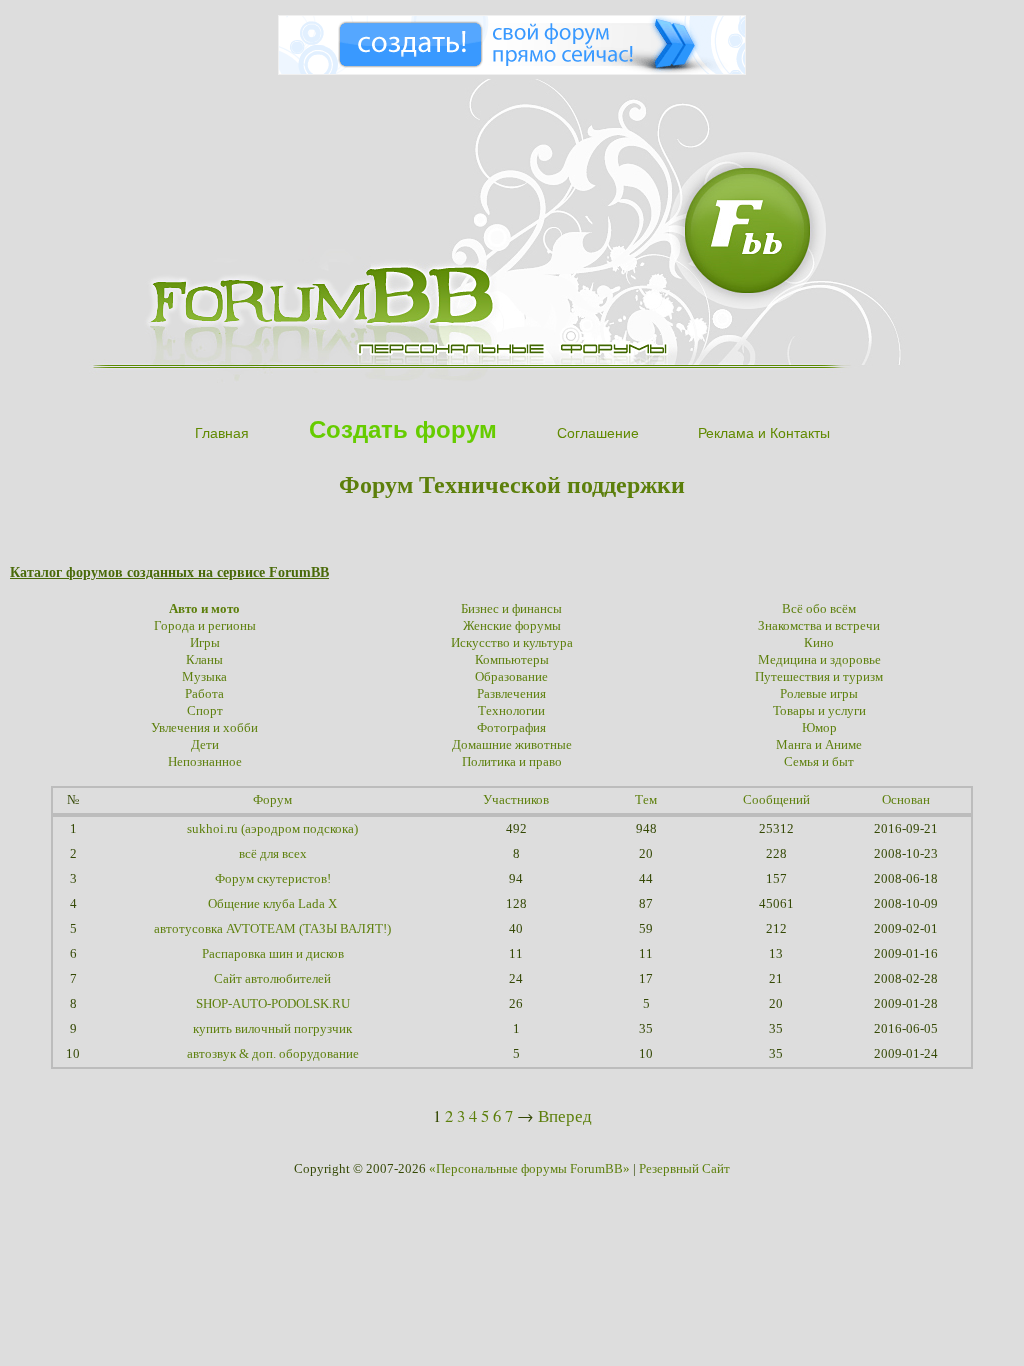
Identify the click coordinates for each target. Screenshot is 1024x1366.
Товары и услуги (819, 711)
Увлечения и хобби (204, 728)
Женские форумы (512, 626)
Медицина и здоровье (819, 660)
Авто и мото (204, 609)
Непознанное (205, 762)
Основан (906, 800)
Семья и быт (819, 762)
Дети (205, 745)
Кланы (204, 660)
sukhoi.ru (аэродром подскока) (272, 829)
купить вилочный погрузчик (272, 1029)
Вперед (565, 1115)
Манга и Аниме (819, 745)
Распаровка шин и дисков (273, 954)
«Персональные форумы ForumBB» (529, 1169)
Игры (205, 643)
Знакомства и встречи (819, 626)
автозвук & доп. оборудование (273, 1054)
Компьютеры (512, 660)
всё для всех (273, 854)
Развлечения (511, 694)
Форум (272, 800)
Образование (511, 677)
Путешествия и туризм (819, 677)
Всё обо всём (819, 609)
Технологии (511, 711)
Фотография (511, 728)
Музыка (204, 677)
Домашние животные (512, 745)
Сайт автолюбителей (272, 979)
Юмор (819, 728)
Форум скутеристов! (273, 879)
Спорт (205, 711)
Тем (646, 800)
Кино (819, 643)
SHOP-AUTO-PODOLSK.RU (273, 1004)
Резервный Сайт (684, 1169)
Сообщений (776, 800)
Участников (516, 800)
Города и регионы (205, 626)
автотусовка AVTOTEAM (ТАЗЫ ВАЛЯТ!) (272, 929)
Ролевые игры (819, 694)
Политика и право (512, 762)
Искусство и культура (512, 643)
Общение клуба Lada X (272, 904)
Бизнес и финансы (511, 609)
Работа (204, 694)
